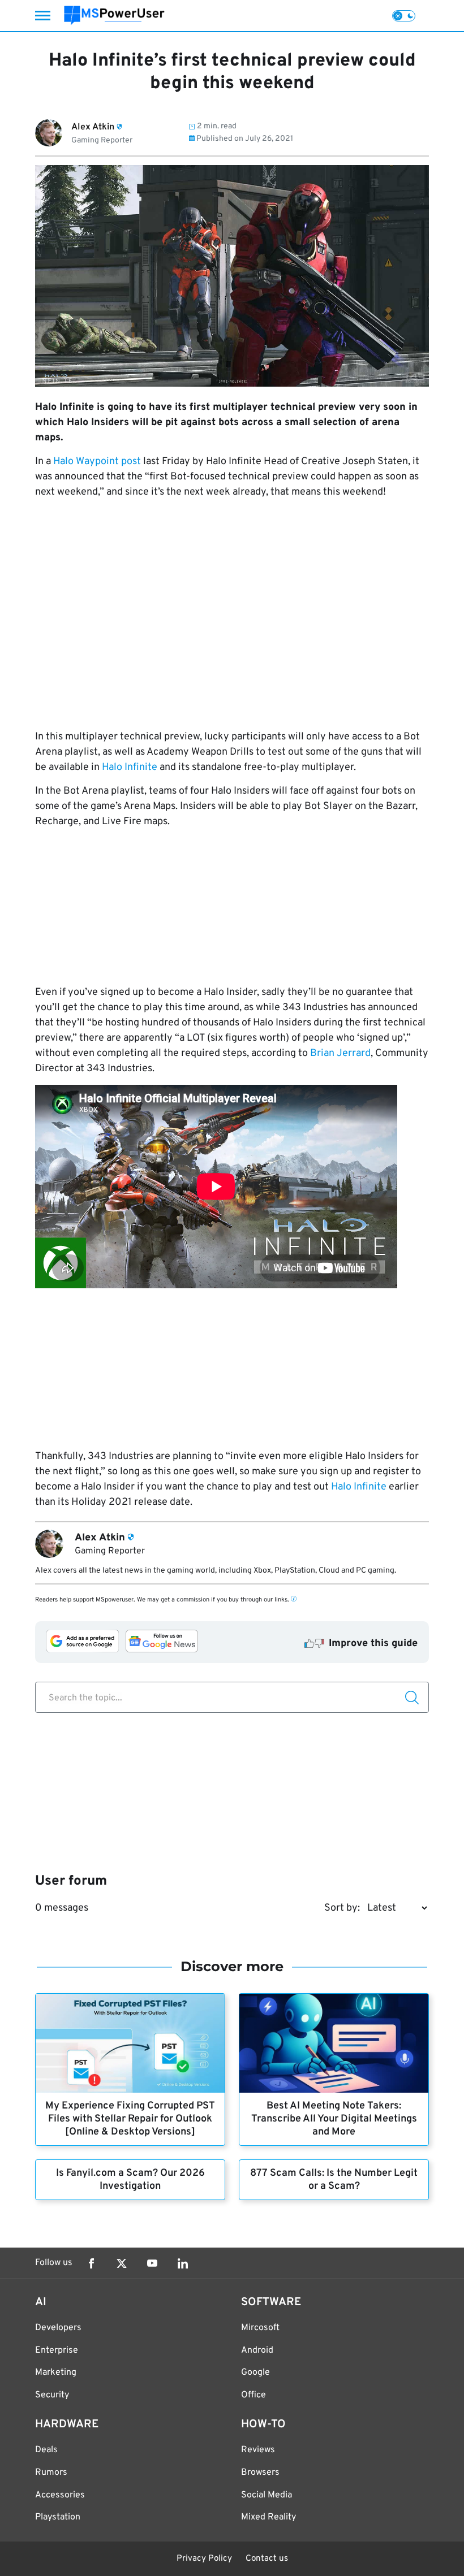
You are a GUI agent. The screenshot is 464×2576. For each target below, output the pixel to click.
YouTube (152, 2263)
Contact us (267, 2559)
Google (255, 2372)
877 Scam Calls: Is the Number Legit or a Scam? (334, 2180)
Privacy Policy (204, 2559)
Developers (58, 2328)
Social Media (267, 2495)
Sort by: (342, 1908)
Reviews (258, 2450)
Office (254, 2395)
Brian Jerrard (340, 1053)
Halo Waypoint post (97, 462)
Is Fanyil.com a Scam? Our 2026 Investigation (130, 2180)
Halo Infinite (130, 767)
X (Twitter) (122, 2263)
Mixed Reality (268, 2517)
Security (52, 2395)
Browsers (260, 2473)
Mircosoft (260, 2328)
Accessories (60, 2495)
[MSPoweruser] (114, 16)
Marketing (56, 2372)
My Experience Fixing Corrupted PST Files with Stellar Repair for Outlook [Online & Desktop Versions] (130, 2119)
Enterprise (57, 2350)
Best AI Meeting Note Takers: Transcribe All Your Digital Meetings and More (334, 2119)
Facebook (91, 2263)
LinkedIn (183, 2263)
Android (257, 2350)
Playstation (58, 2517)
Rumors (51, 2473)
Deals (46, 2450)
